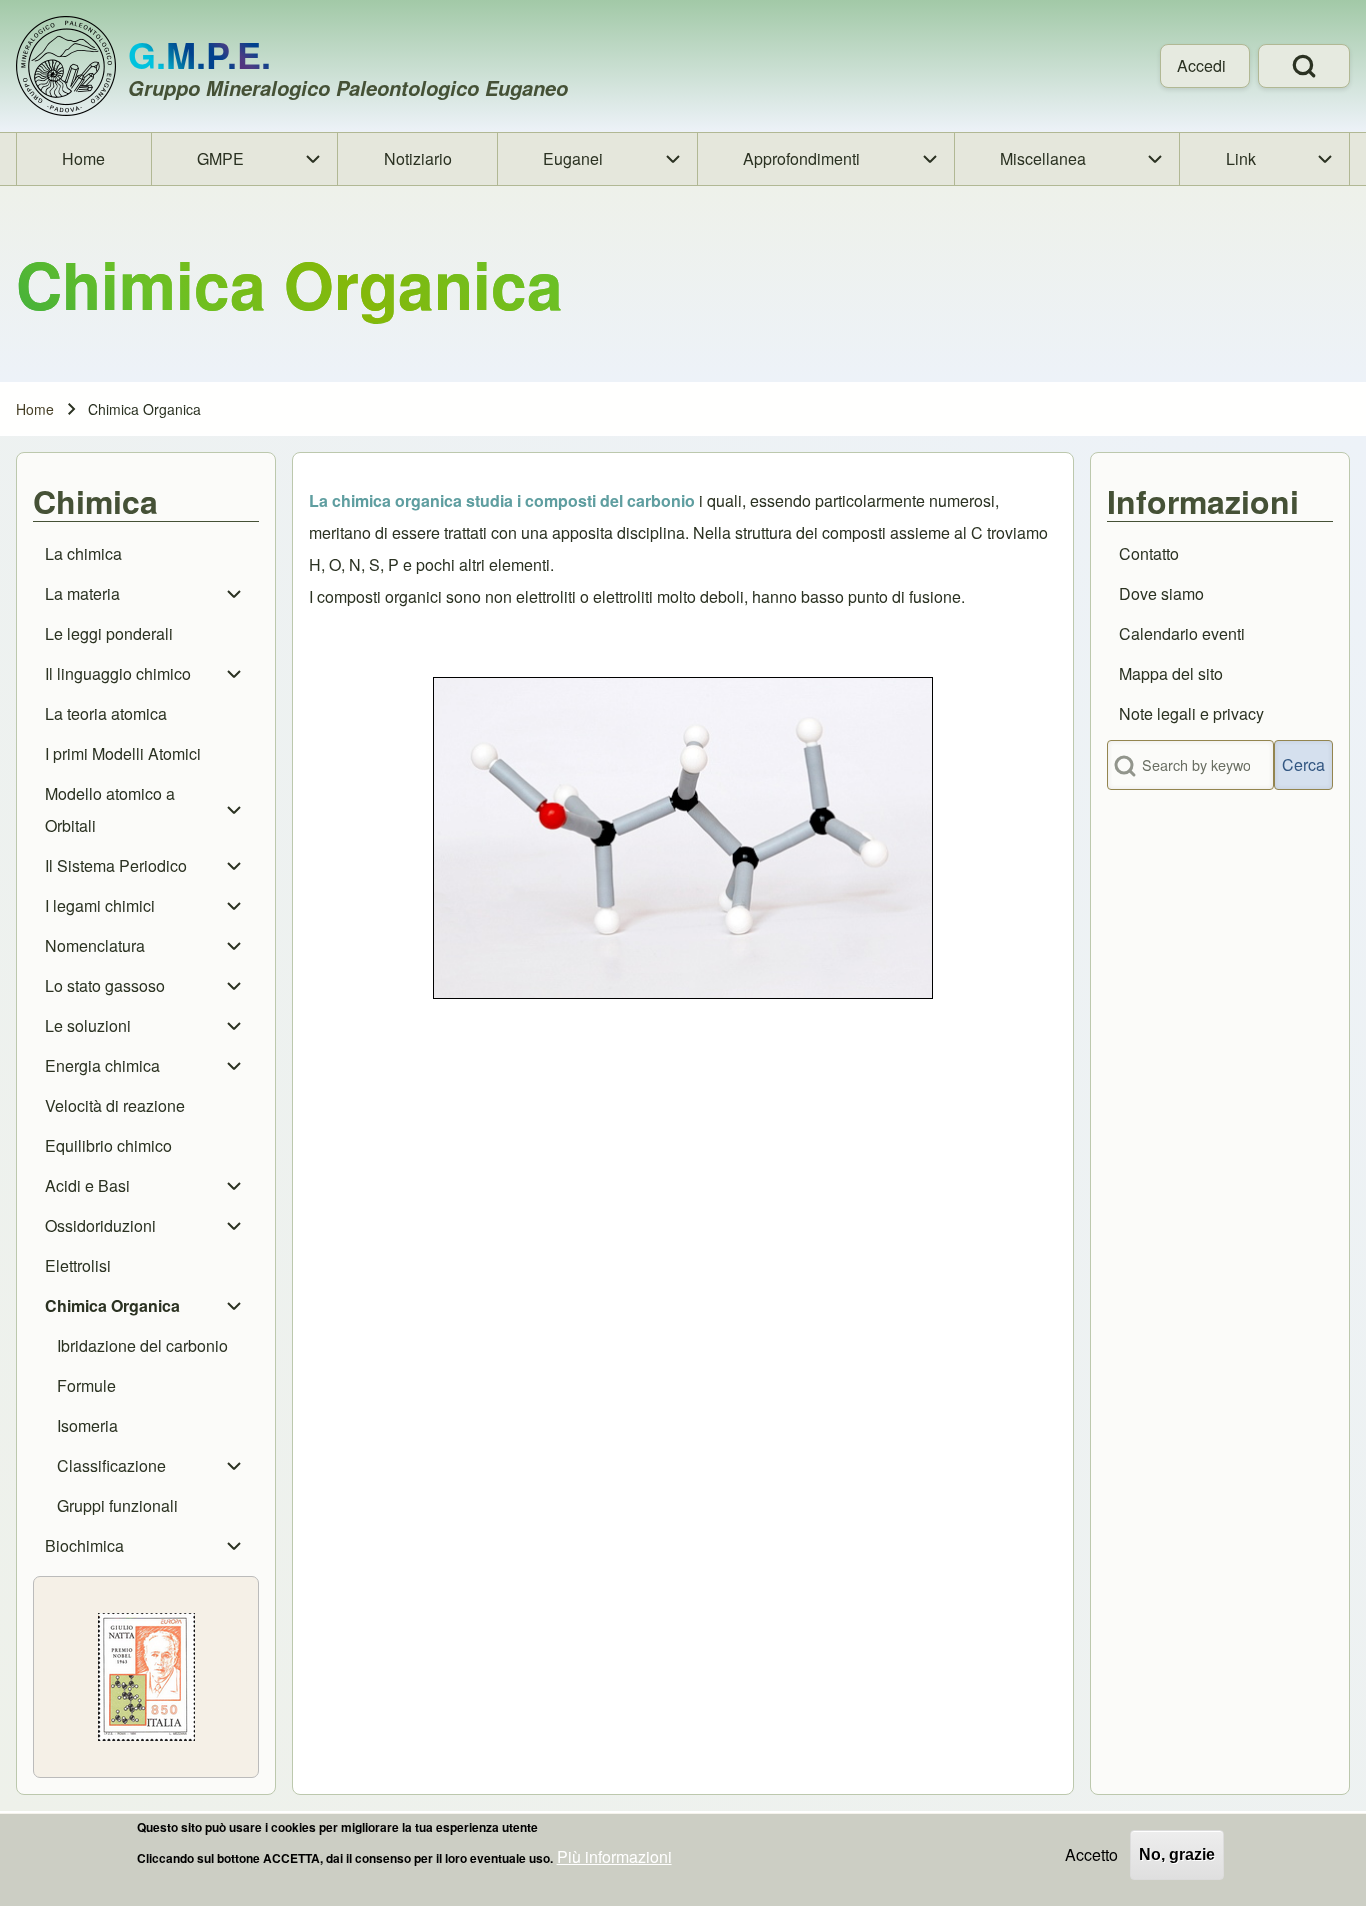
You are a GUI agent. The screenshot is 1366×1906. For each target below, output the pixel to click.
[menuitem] (1205, 66)
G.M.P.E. (199, 54)
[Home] (66, 66)
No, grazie (1177, 1854)
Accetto (1091, 1854)
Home (35, 409)
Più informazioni (614, 1856)
